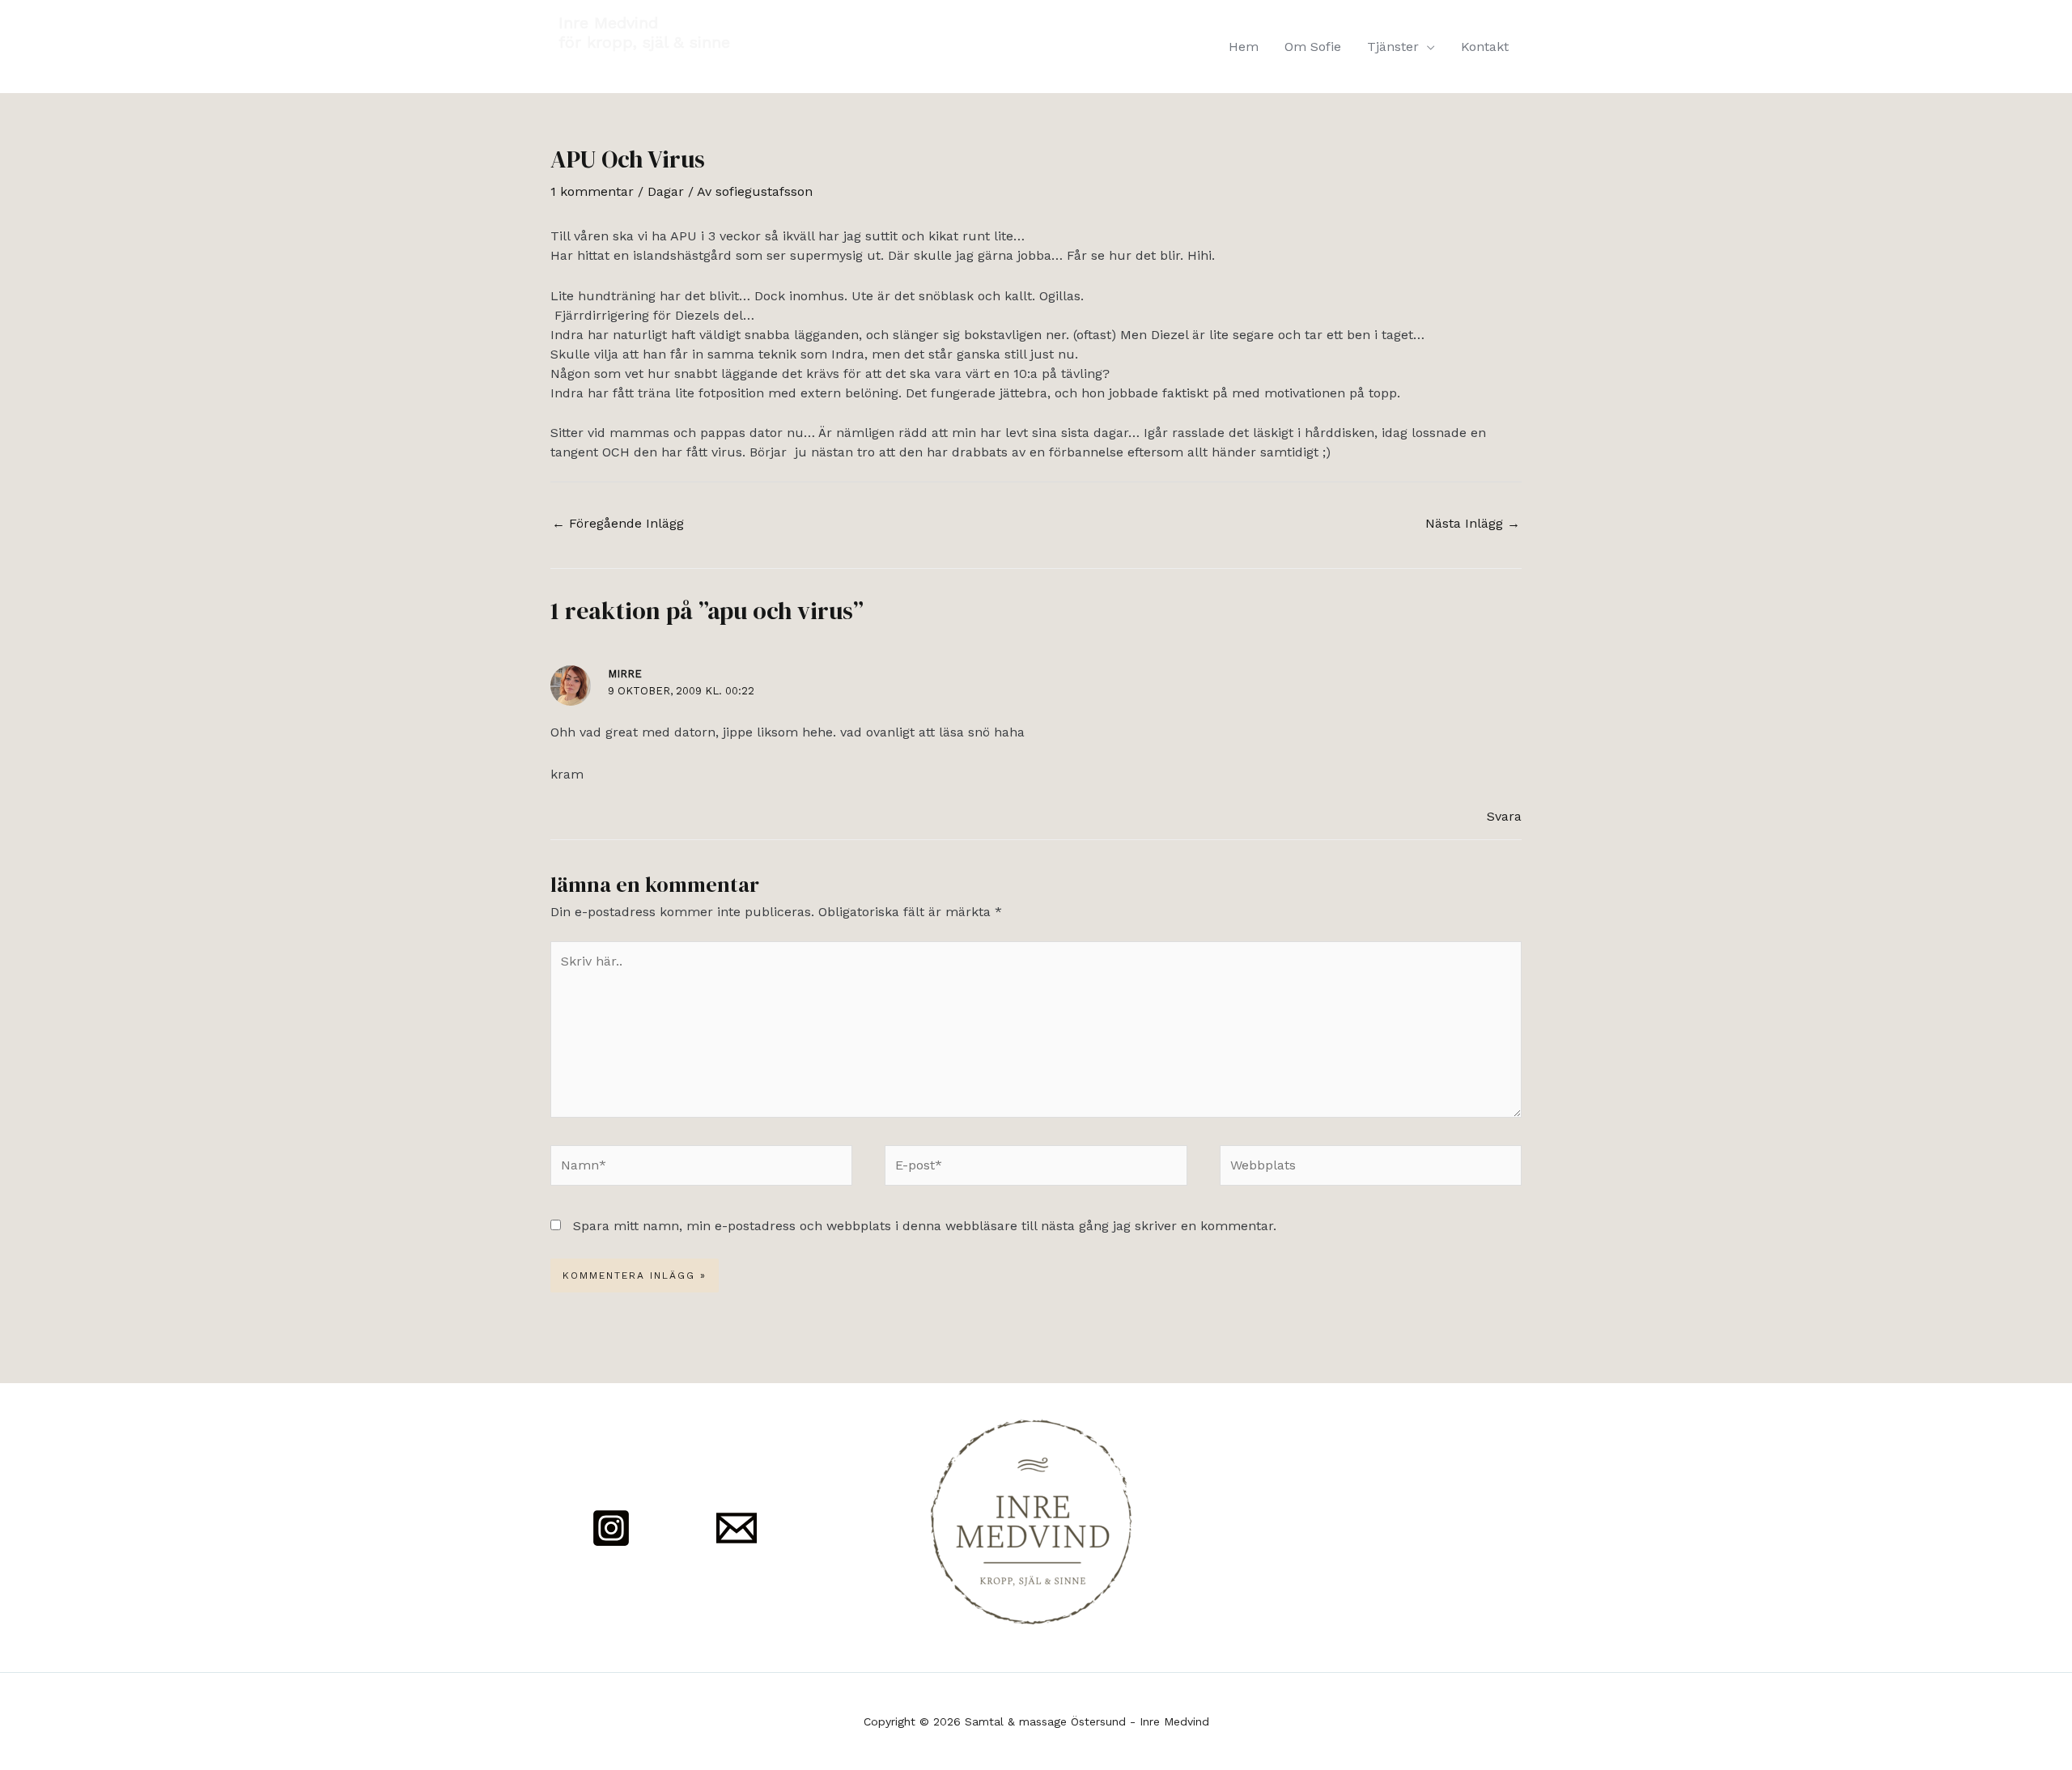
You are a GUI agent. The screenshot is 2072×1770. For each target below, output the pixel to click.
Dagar (666, 191)
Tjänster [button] (1393, 47)
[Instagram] (611, 1528)
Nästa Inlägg (1473, 523)
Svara (1504, 816)
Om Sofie (1313, 47)
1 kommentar (592, 191)
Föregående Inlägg (618, 523)
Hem (1244, 47)
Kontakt (1485, 47)
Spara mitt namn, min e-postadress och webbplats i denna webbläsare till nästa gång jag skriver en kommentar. (925, 1226)
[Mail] (737, 1528)
